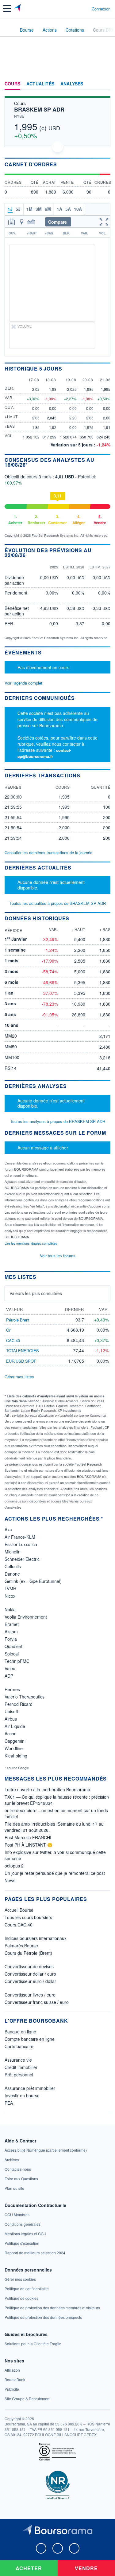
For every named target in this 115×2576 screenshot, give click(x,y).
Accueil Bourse (19, 1910)
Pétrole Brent (18, 1320)
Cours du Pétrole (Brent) (28, 1953)
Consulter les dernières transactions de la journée (48, 853)
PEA (9, 2103)
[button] (7, 8)
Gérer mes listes (19, 1377)
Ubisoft (11, 1711)
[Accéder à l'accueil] (9, 29)
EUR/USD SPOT (21, 1361)
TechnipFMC (17, 1661)
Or (8, 1330)
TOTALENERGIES (23, 1351)
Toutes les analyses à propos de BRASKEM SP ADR (58, 1121)
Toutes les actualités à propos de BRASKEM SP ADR (58, 903)
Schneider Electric (22, 1559)
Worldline (14, 1748)
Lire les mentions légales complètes (31, 1243)
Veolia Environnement (26, 1617)
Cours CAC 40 (19, 1925)
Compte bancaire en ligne (30, 2039)
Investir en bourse (22, 2095)
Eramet (12, 1624)
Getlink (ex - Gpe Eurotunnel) (33, 1581)
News (10, 1880)
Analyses (72, 84)
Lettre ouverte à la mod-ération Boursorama (47, 1789)
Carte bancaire (19, 2046)
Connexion (101, 9)
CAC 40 (13, 1340)
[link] (46, 2150)
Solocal (12, 1654)
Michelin (13, 1552)
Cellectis (13, 1566)
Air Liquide (15, 1726)
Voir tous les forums (58, 1256)
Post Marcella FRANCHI (28, 1837)
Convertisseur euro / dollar (30, 1981)
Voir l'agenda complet (23, 683)
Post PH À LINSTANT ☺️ (29, 1845)
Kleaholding (16, 1756)
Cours (12, 84)
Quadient (13, 1646)
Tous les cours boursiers (28, 1917)
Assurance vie (18, 2060)
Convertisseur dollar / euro (30, 1974)
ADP (9, 1676)
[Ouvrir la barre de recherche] (76, 9)
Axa (8, 1529)
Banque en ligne (20, 2032)
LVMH (10, 1588)
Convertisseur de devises (29, 1966)
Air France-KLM (20, 1537)
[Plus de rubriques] (106, 84)
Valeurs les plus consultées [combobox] (36, 1293)
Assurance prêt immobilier (30, 2088)
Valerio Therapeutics (25, 1697)
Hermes (12, 1689)
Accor (10, 1734)
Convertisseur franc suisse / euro (37, 2002)
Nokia (10, 1609)
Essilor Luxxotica (21, 1544)
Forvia (11, 1639)
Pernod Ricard (19, 1704)
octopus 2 (14, 1866)
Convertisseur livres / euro (30, 1995)
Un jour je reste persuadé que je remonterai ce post (55, 1873)
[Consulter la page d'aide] (84, 9)
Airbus (11, 1719)
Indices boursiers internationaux (36, 1938)
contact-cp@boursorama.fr (44, 753)
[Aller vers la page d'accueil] (18, 9)
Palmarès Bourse (21, 1946)
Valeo (10, 1668)
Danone (12, 1574)
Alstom (11, 1632)
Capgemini (15, 1741)
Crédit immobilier (21, 2067)
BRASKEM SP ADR (39, 109)
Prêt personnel (19, 2075)
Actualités (40, 84)
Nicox (10, 1596)
